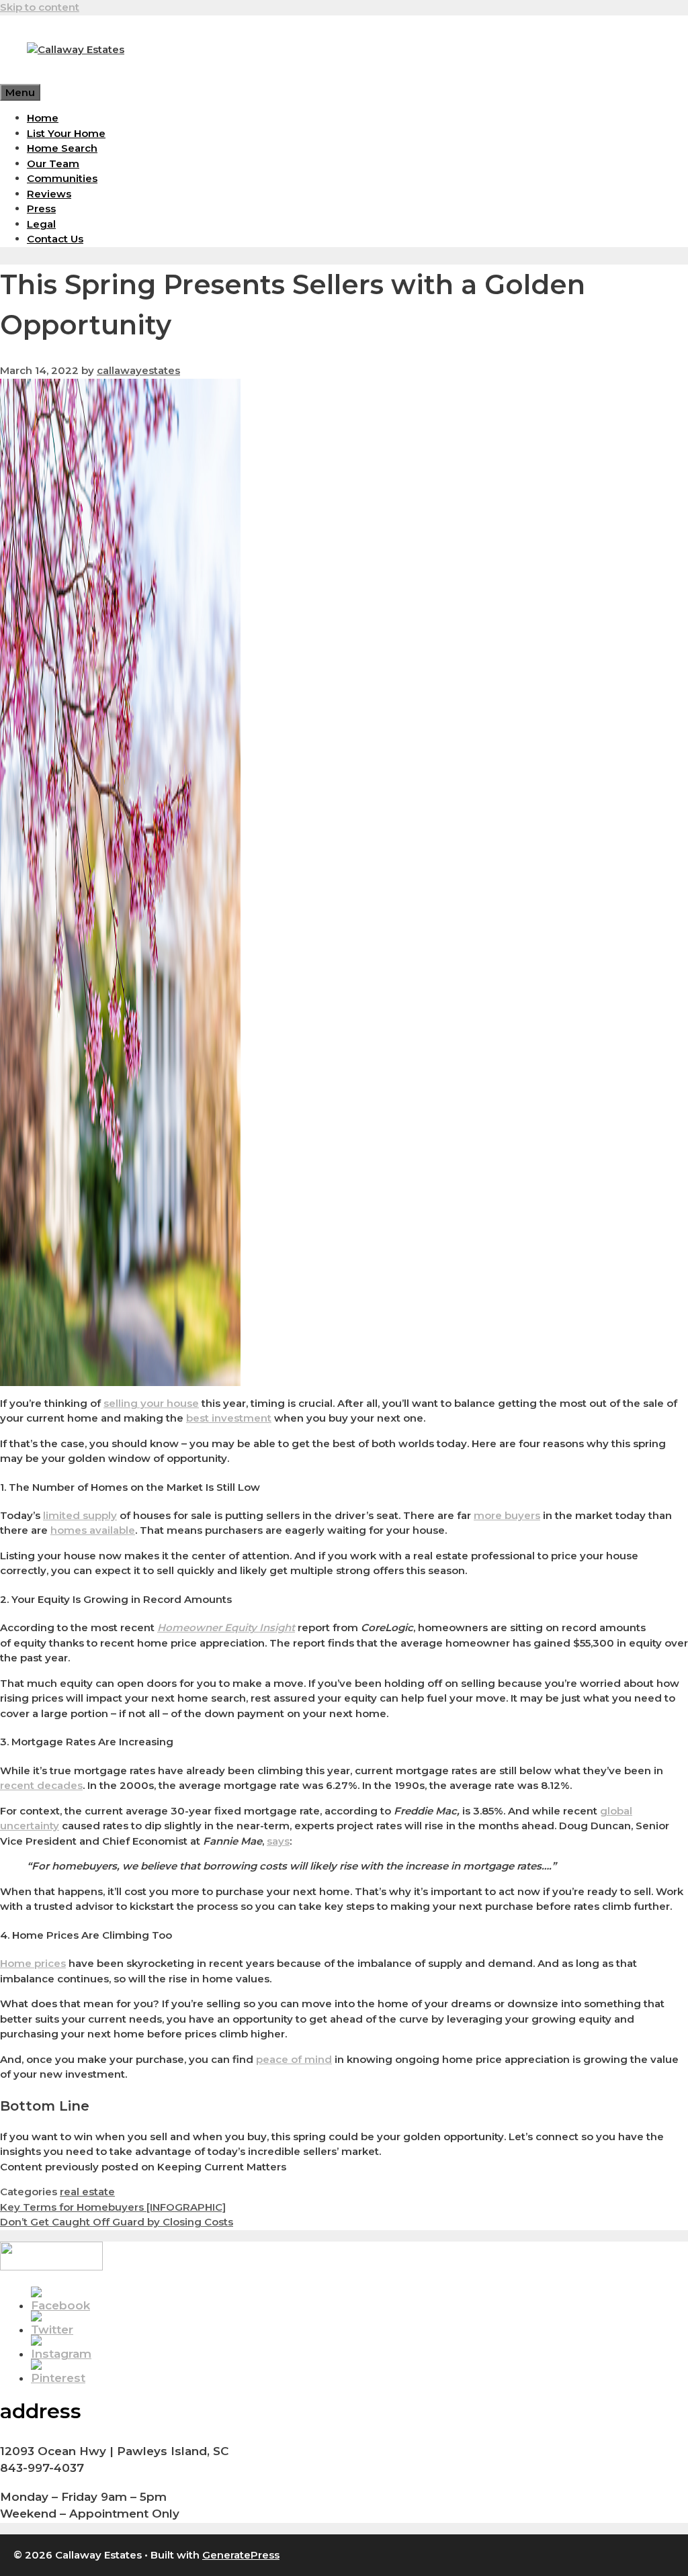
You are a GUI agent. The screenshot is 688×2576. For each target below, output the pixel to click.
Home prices (33, 1963)
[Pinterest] (58, 2378)
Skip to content (40, 7)
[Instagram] (61, 2354)
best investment (229, 1418)
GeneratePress (241, 2555)
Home (43, 118)
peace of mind (294, 2059)
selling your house (151, 1403)
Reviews (49, 194)
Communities (62, 178)
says (278, 1841)
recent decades (41, 1785)
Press (41, 209)
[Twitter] (52, 2330)
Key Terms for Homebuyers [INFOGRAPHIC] (113, 2207)
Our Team (53, 164)
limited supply (80, 1515)
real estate (87, 2192)
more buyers (507, 1515)
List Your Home (66, 133)
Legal (41, 224)
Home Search (62, 148)
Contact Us (55, 239)
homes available (93, 1530)
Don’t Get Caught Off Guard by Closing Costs (117, 2222)
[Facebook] (60, 2305)
